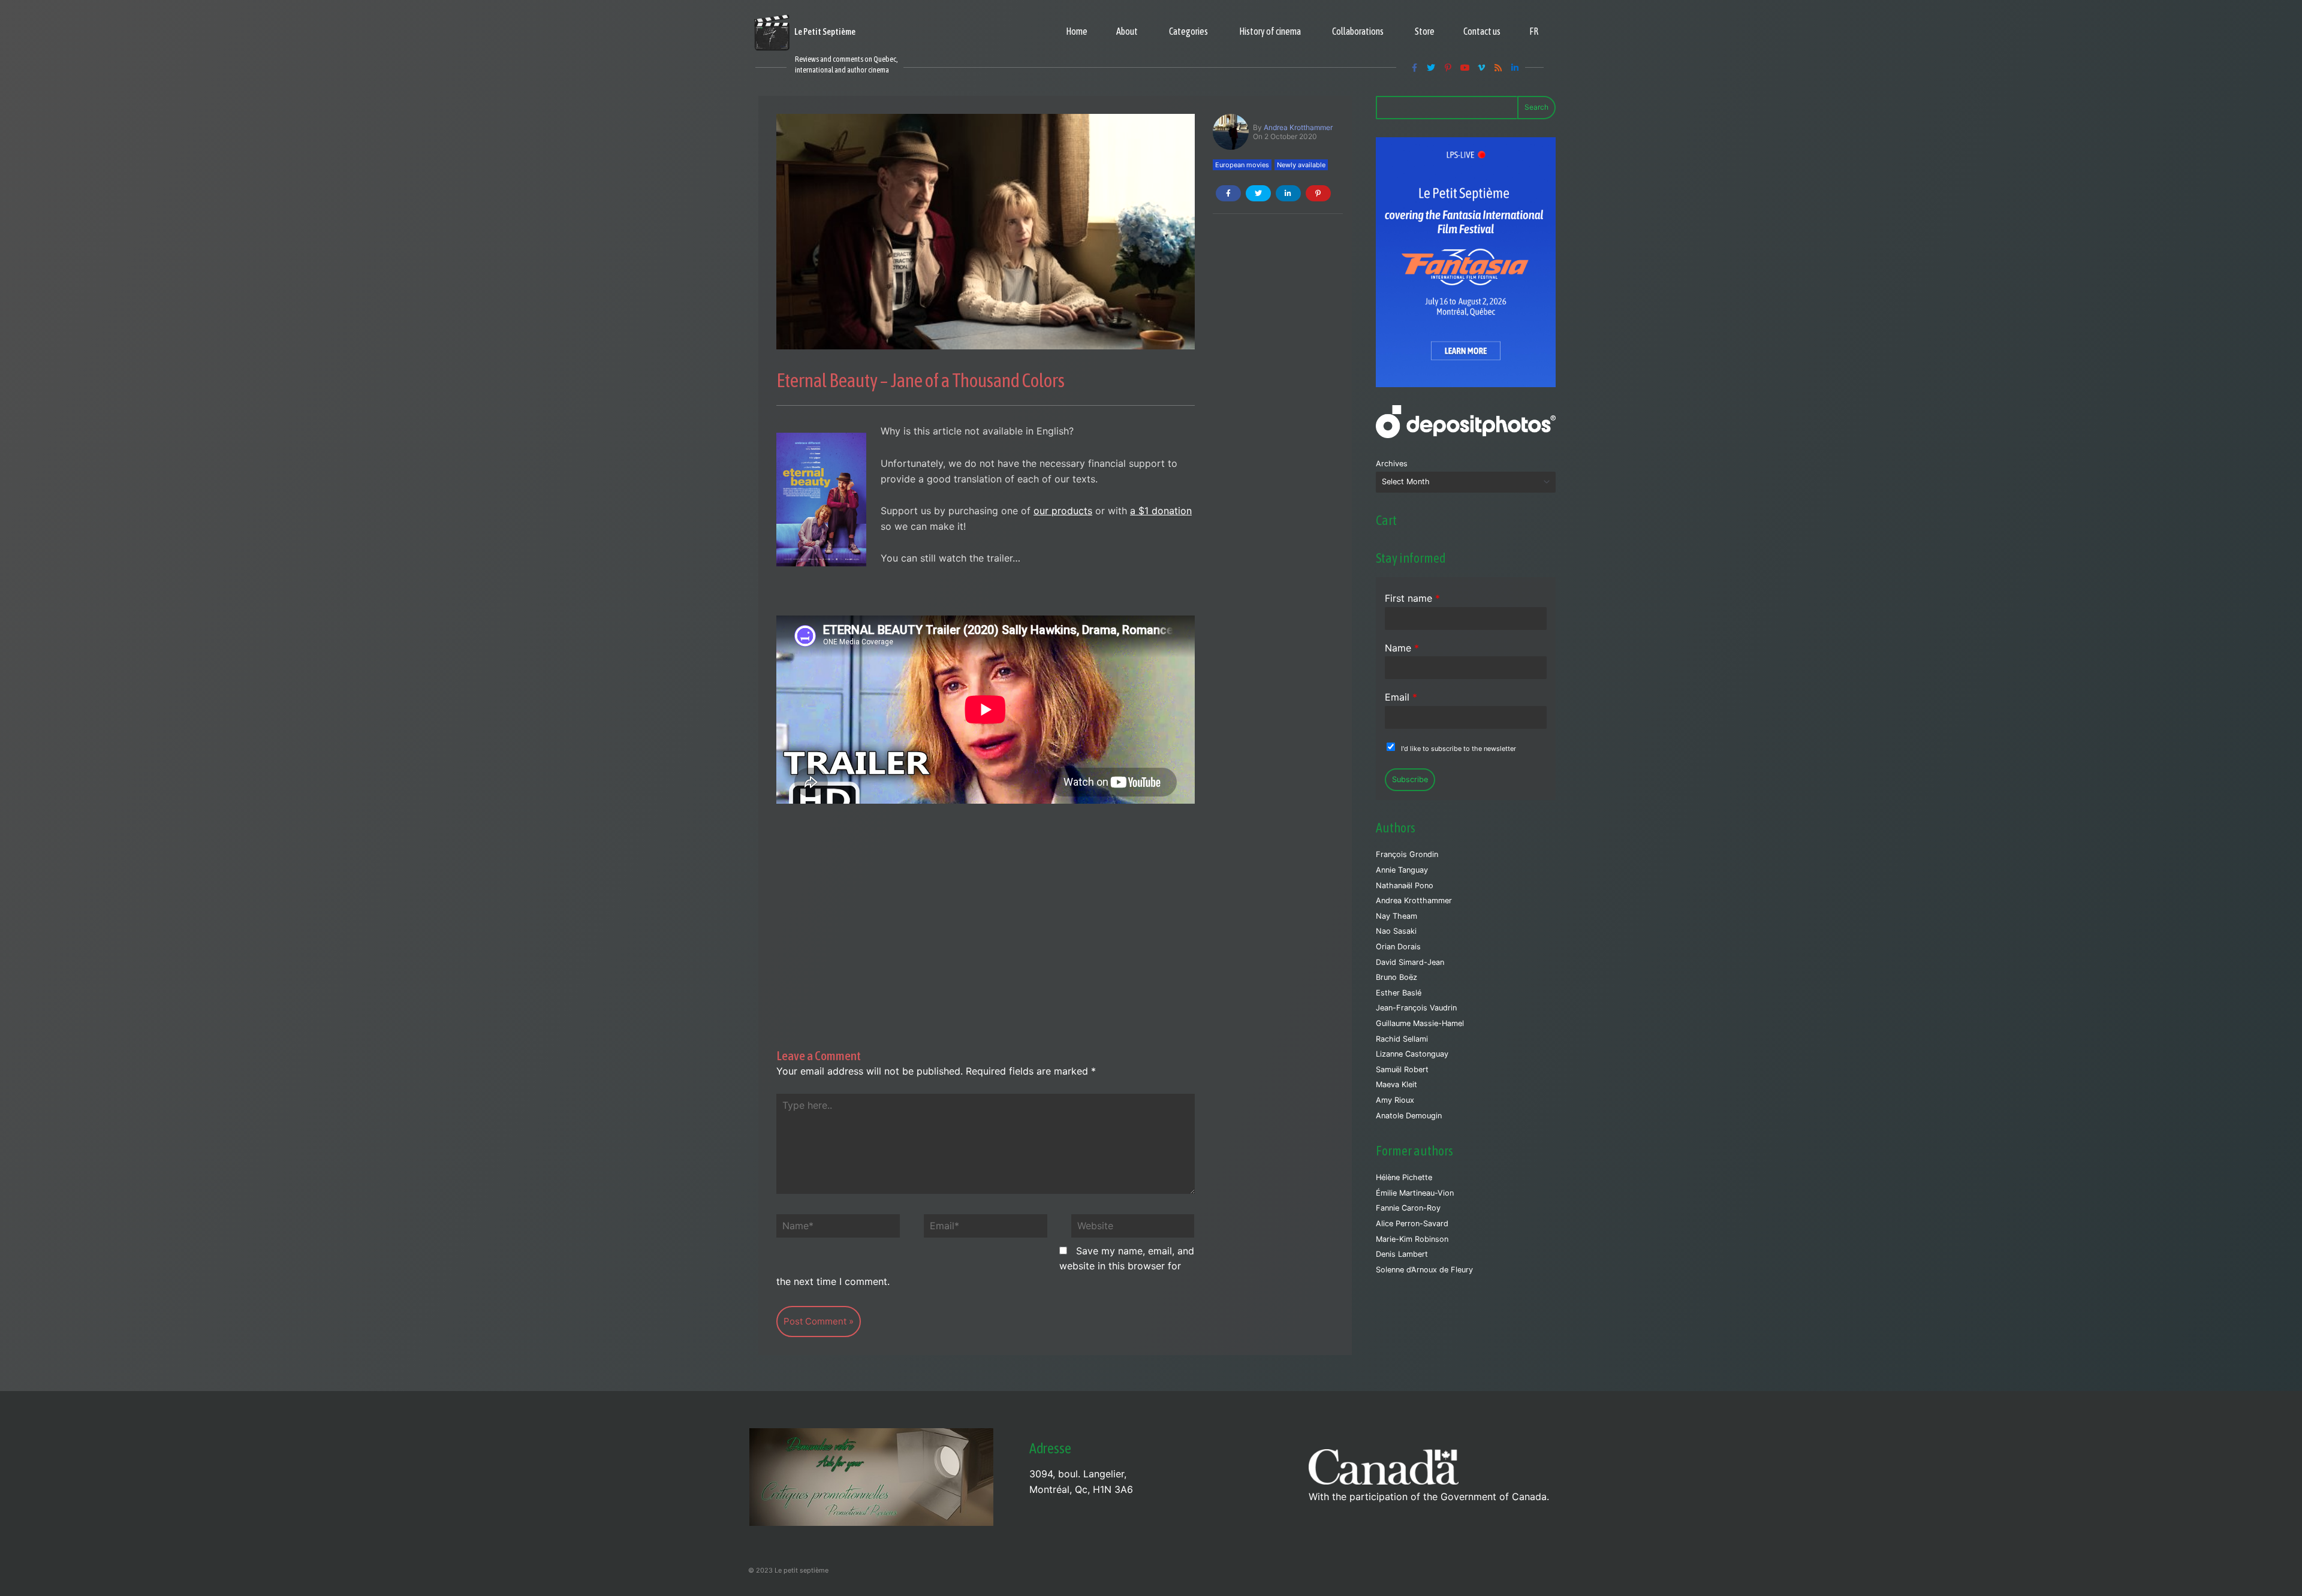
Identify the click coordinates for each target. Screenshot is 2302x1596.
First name (1412, 598)
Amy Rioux (1395, 1100)
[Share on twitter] (1258, 193)
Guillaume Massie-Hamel (1420, 1023)
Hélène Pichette (1404, 1177)
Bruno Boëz (1396, 977)
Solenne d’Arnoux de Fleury (1424, 1270)
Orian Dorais (1398, 947)
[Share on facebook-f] (1228, 193)
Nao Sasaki (1396, 931)
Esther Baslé (1399, 993)
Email (1401, 697)
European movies (1242, 165)
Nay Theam (1396, 916)
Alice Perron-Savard (1412, 1224)
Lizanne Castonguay (1412, 1054)
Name (1402, 648)
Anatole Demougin (1409, 1116)
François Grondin (1407, 854)
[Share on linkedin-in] (1288, 193)
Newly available (1301, 165)
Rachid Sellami (1402, 1039)
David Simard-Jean (1410, 962)
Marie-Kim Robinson (1412, 1239)
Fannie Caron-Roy (1408, 1208)
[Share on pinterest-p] (1318, 193)
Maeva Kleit (1396, 1084)
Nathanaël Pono (1405, 886)
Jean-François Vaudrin (1416, 1008)
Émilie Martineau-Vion (1415, 1193)
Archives (1392, 464)
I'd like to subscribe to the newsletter (1459, 749)
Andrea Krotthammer (1298, 127)
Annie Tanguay (1402, 870)
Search (1536, 107)
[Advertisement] (986, 909)
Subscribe (1410, 779)
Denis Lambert (1402, 1254)
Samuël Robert (1402, 1069)
